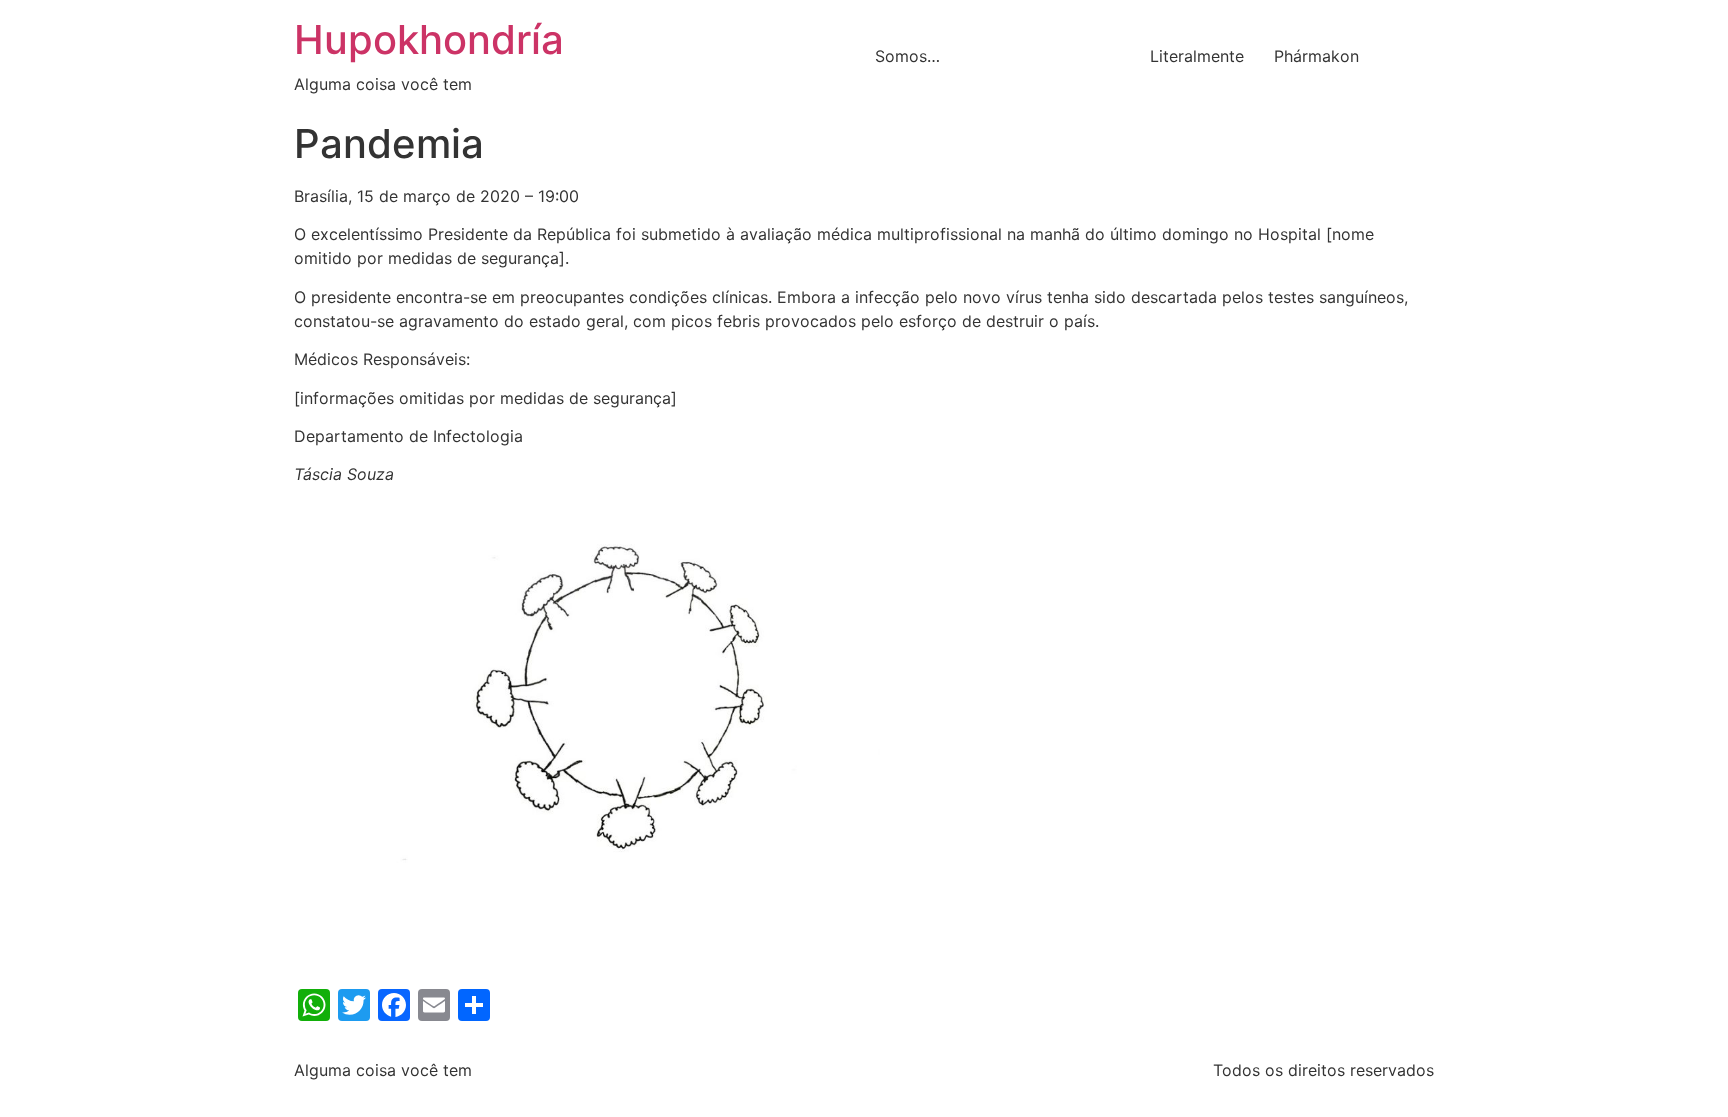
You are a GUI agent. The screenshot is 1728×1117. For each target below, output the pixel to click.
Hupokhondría (429, 39)
